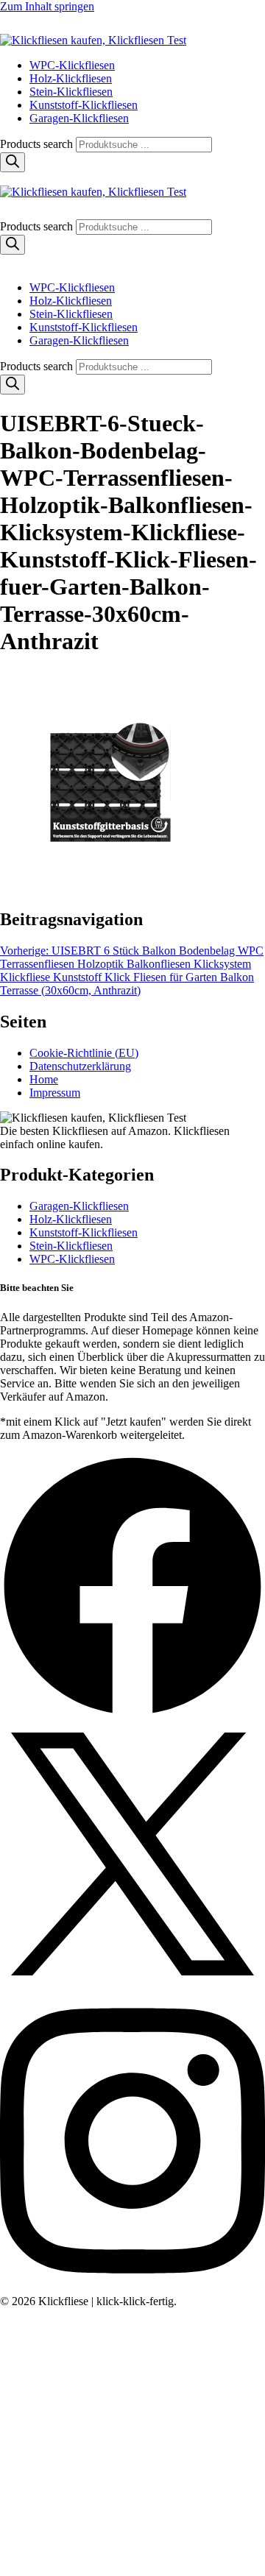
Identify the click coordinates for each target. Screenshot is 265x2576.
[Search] (13, 162)
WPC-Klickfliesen (72, 65)
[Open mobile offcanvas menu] (6, 178)
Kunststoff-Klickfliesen (84, 105)
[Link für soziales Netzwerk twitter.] (132, 1982)
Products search (38, 144)
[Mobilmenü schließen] (6, 262)
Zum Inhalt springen (47, 6)
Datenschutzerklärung (80, 1066)
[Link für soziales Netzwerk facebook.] (132, 1715)
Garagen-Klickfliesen (79, 118)
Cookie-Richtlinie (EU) (84, 1053)
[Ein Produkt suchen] (15, 27)
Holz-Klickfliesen (71, 78)
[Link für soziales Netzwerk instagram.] (132, 2288)
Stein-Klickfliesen (71, 92)
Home (44, 1079)
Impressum (55, 1093)
